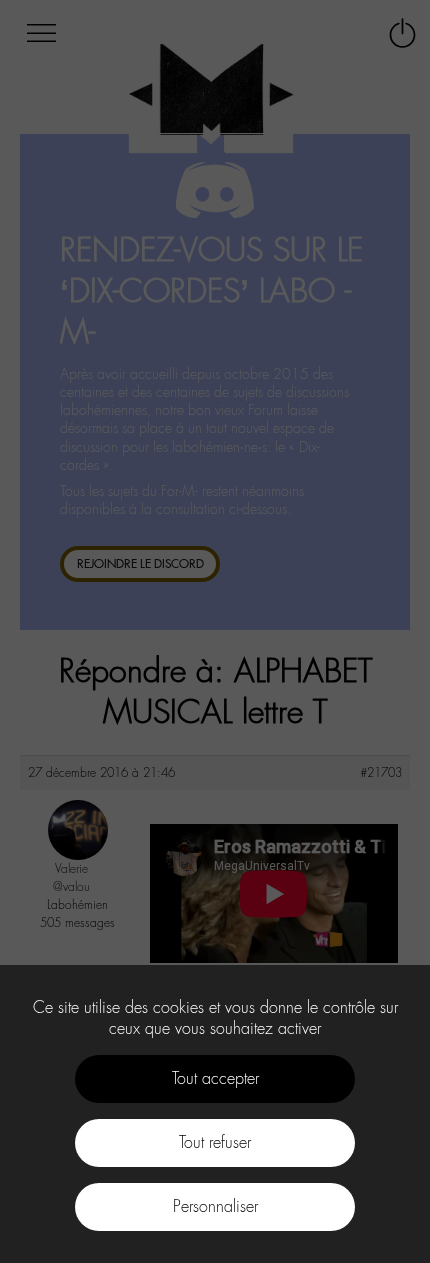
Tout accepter (215, 1078)
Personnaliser (215, 1206)
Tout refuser (215, 1142)
